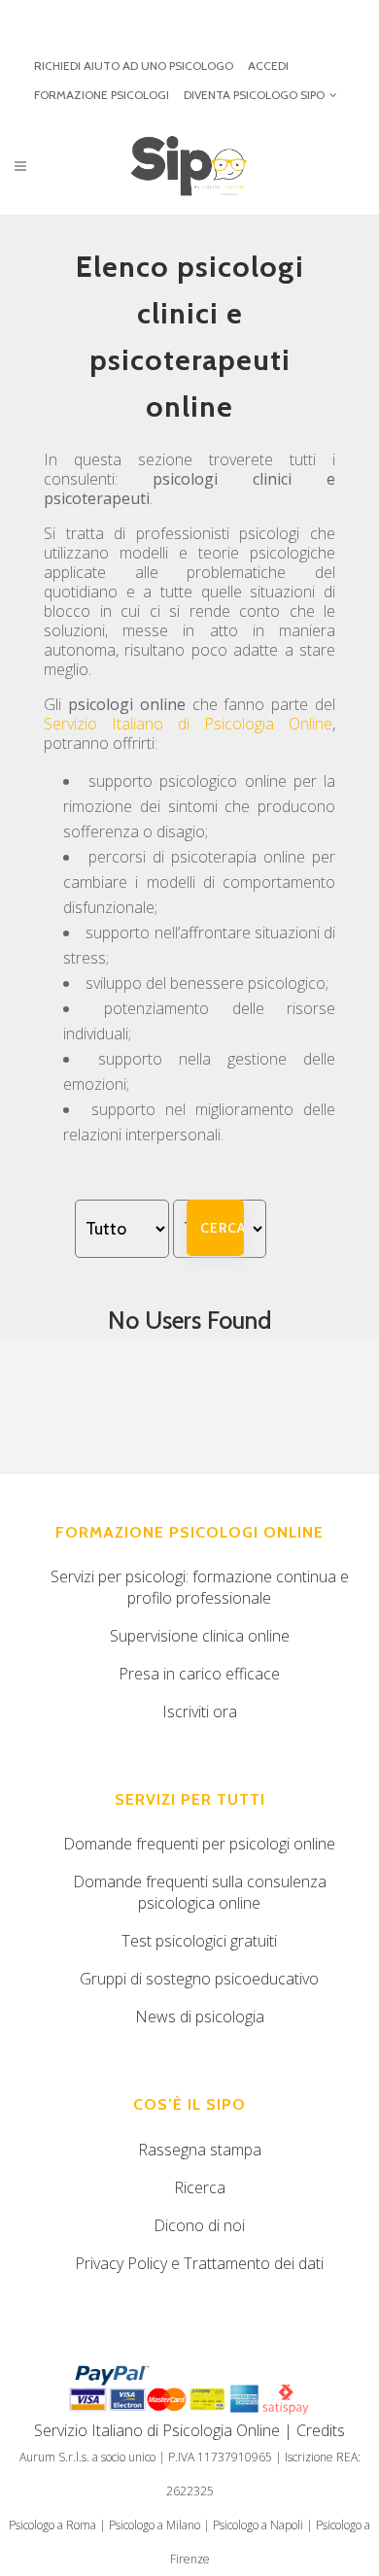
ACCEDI (268, 66)
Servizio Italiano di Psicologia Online (188, 724)
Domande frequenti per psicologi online (199, 1844)
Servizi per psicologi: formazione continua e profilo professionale (200, 1587)
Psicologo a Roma (52, 2525)
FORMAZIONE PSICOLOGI (102, 95)
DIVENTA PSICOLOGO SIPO (254, 95)
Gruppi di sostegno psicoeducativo (199, 1979)
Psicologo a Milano (155, 2525)
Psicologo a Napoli (258, 2525)
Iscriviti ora (200, 1712)
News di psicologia (200, 2017)
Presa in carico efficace (199, 1674)
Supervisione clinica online (200, 1636)
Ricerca (200, 2187)
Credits (321, 2430)
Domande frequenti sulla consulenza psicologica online (200, 1892)
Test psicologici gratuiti (199, 1941)
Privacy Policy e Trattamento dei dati (199, 2263)
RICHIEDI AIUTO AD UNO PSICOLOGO (134, 66)
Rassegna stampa (200, 2150)
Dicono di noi (199, 2225)
